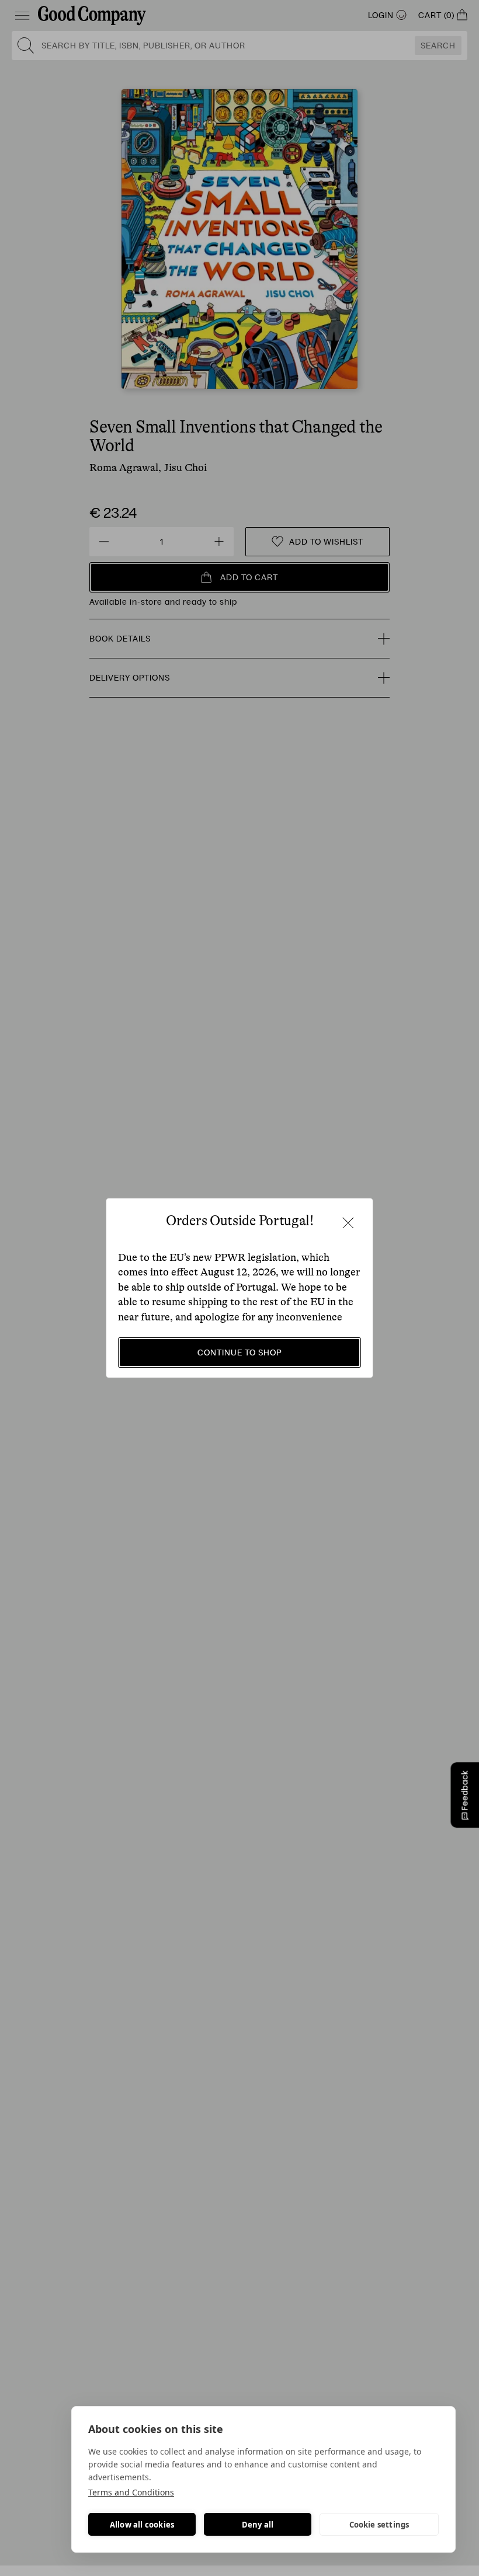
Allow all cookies (142, 2525)
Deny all (258, 2525)
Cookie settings (379, 2525)
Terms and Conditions (131, 2492)
